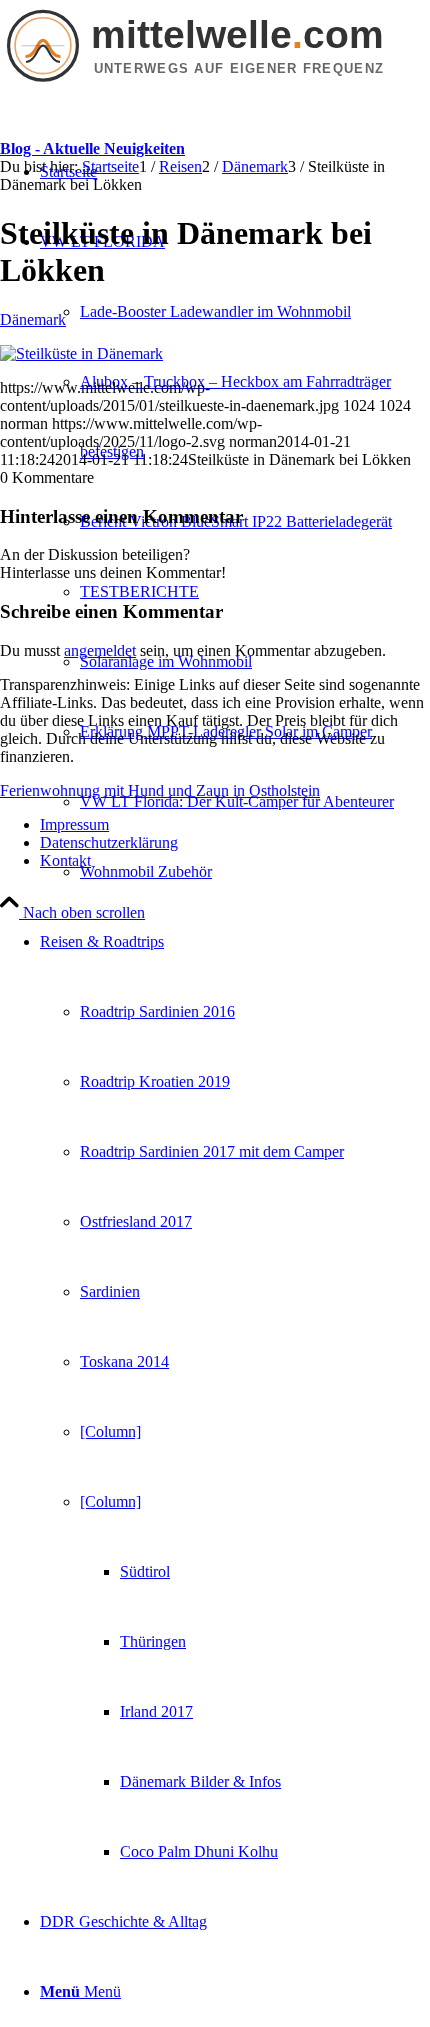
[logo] (215, 85)
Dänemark (33, 319)
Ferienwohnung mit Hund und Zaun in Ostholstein (160, 790)
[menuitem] (255, 312)
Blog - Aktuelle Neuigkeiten (92, 148)
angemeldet (100, 650)
